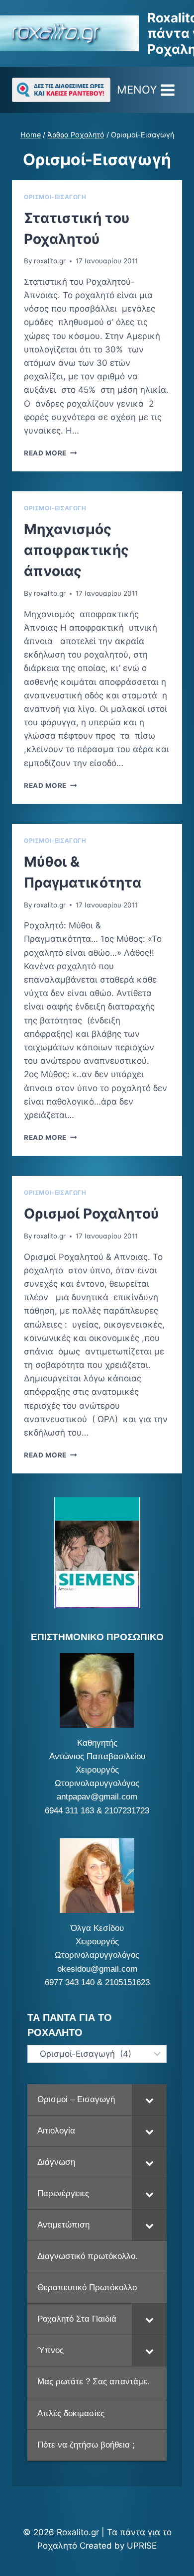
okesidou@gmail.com (97, 1969)
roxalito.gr (50, 261)
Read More (50, 453)
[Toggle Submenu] (149, 2100)
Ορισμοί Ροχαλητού (91, 1214)
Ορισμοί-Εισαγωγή (55, 197)
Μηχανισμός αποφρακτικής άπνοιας (76, 550)
